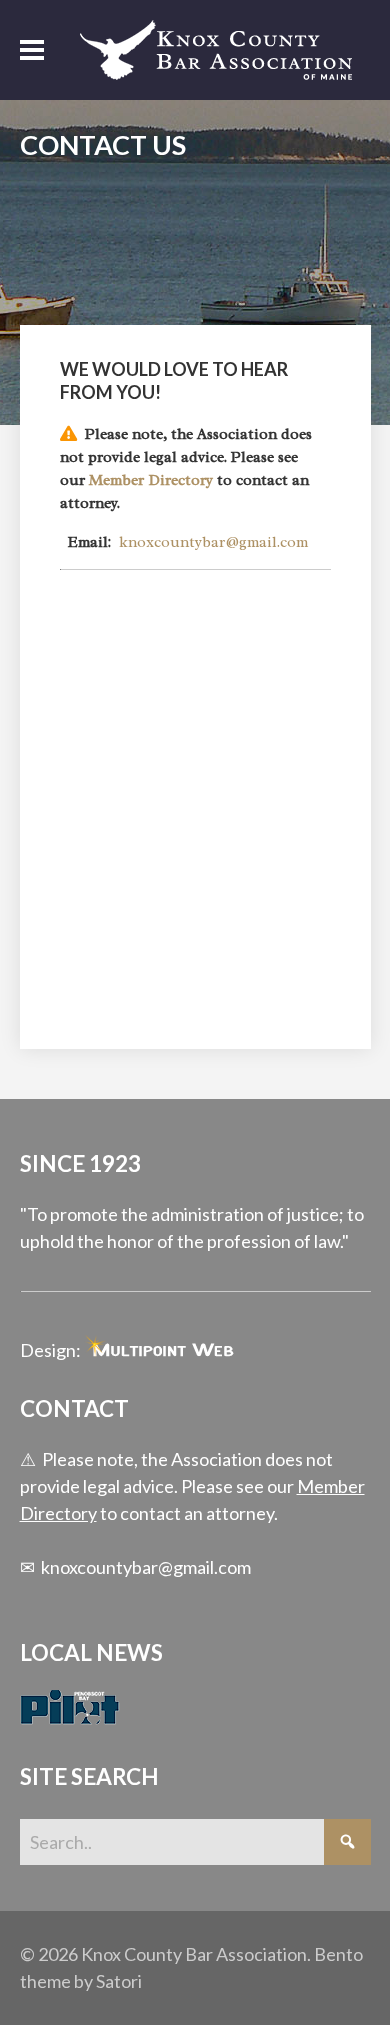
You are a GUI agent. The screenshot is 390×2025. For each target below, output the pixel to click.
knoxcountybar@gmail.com (213, 542)
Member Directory (151, 480)
